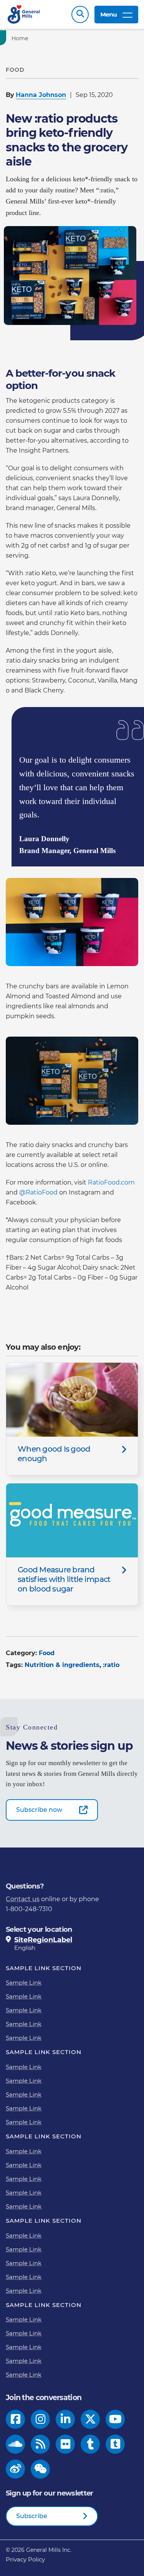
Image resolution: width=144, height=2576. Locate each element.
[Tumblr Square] (115, 2444)
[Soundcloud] (15, 2444)
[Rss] (41, 2444)
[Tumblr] (90, 2444)
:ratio (111, 1665)
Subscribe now (39, 1810)
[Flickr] (65, 2444)
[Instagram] (41, 2419)
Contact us (23, 1899)
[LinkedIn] (65, 2419)
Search (80, 14)
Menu (108, 14)
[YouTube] (115, 2419)
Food (47, 1653)
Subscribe (32, 2516)
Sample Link (24, 1983)
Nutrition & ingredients (62, 1665)
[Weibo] (16, 2469)
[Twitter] (90, 2419)
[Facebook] (16, 2419)
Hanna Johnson (41, 95)
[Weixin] (41, 2469)
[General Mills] (24, 14)
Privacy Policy (25, 2559)
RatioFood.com (111, 1182)
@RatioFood (38, 1192)
